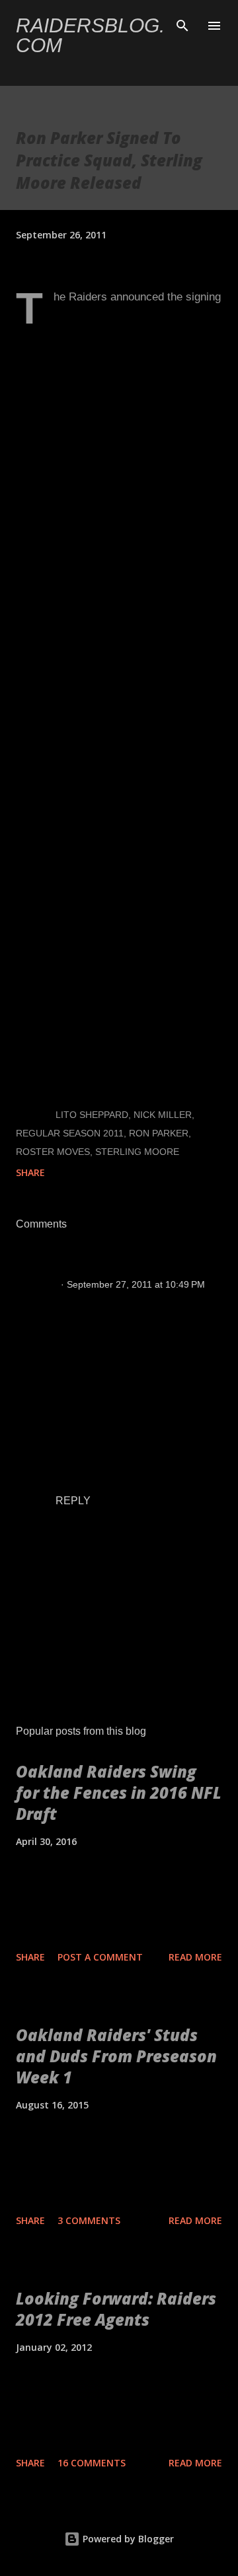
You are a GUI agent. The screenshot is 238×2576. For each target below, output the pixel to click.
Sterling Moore (137, 1152)
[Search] (182, 24)
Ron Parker (159, 1133)
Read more (195, 1957)
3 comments (89, 2220)
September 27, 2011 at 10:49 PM (136, 1284)
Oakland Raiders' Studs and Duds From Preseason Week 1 (116, 2056)
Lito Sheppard (92, 1115)
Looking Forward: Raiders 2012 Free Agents (116, 2309)
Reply (73, 1501)
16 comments (92, 2463)
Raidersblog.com (90, 35)
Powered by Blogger (127, 2539)
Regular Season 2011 (70, 1133)
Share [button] (30, 1172)
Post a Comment (100, 1957)
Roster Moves (53, 1152)
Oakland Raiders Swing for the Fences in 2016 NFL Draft (119, 1793)
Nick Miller (163, 1115)
